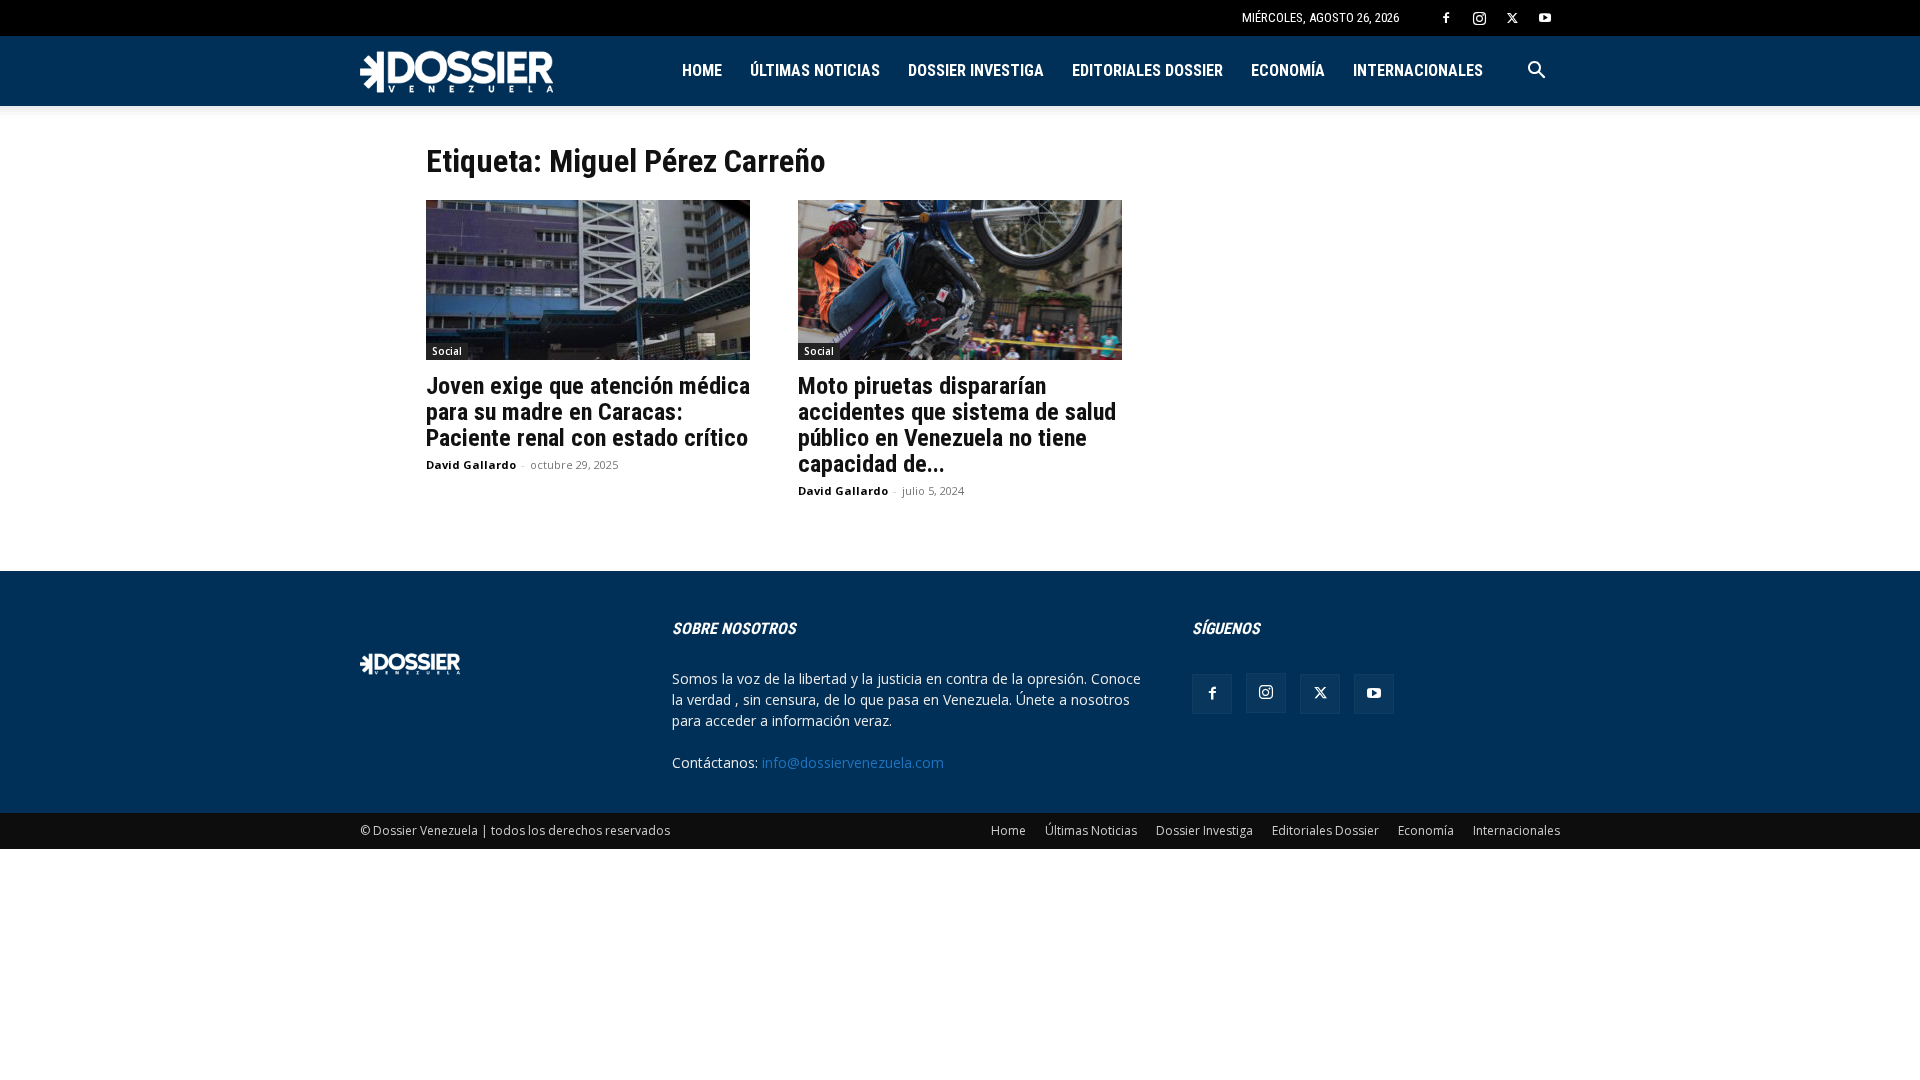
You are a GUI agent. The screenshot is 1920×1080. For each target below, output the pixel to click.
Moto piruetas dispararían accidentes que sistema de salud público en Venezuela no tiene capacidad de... (957, 425)
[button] (1536, 72)
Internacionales (1418, 70)
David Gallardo (471, 464)
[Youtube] (1545, 18)
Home (702, 70)
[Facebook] (1446, 18)
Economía (1288, 70)
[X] (1512, 18)
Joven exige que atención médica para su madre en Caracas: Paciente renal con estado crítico (588, 412)
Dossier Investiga (976, 70)
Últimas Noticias (815, 70)
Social (447, 351)
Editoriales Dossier (1147, 70)
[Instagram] (1479, 18)
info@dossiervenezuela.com (853, 762)
